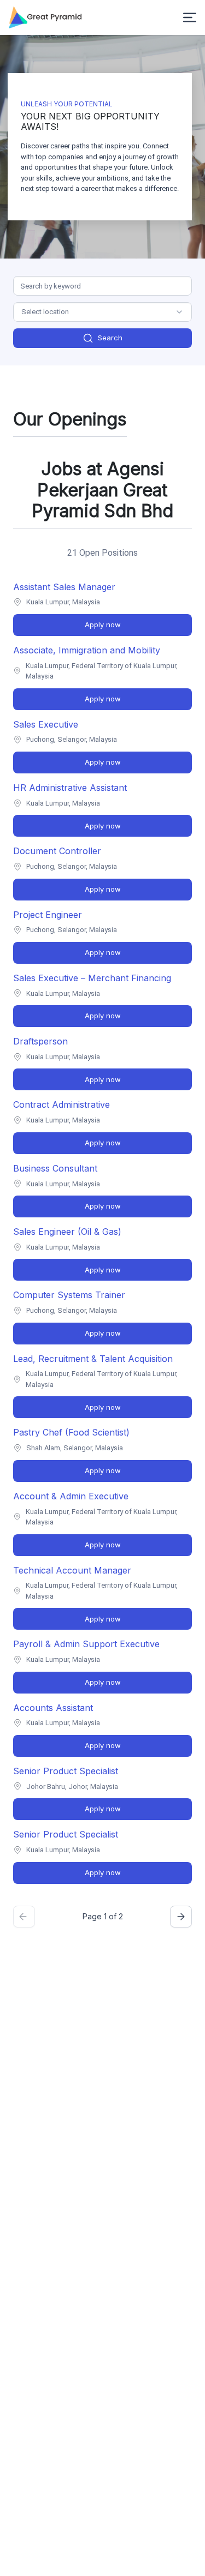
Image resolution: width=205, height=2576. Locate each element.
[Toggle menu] (190, 17)
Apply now (103, 625)
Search (110, 338)
